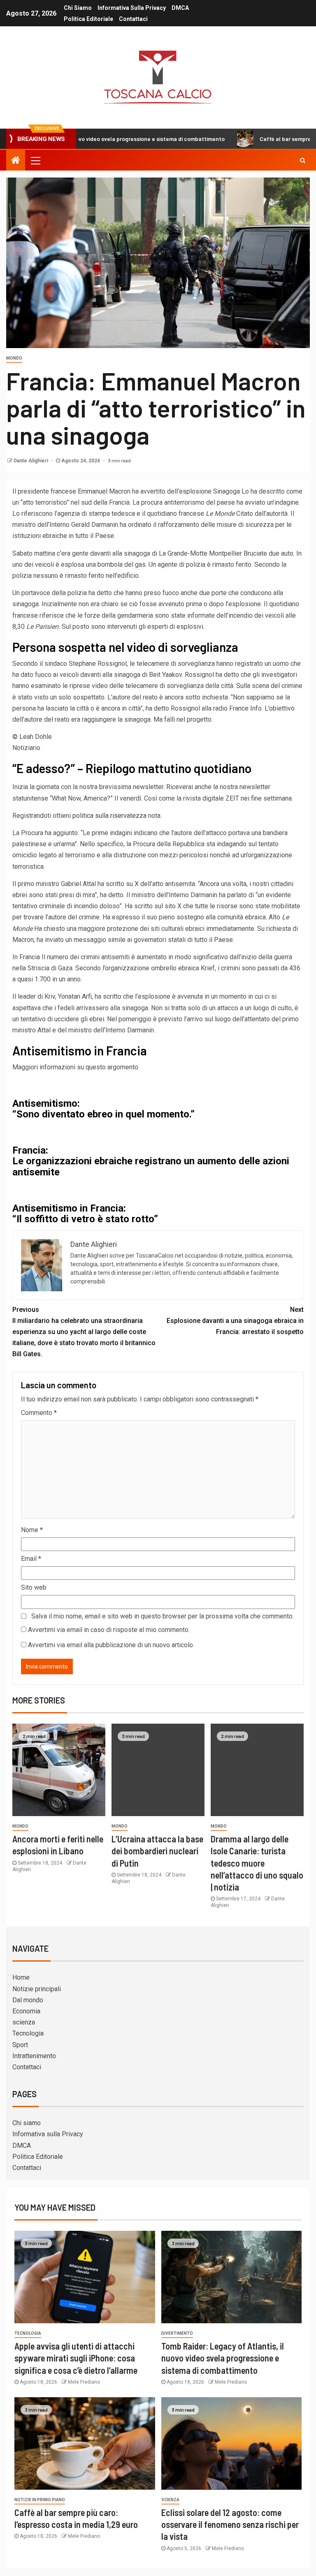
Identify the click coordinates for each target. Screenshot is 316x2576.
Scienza (170, 2500)
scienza (24, 2022)
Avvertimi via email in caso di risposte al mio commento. (109, 1630)
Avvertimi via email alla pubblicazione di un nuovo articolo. (111, 1645)
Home (21, 1977)
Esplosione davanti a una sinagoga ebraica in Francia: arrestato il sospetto (235, 1321)
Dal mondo (28, 2000)
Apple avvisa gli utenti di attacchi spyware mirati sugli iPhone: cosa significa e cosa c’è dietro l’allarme (76, 2358)
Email (31, 1559)
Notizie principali (37, 1989)
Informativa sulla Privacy (132, 8)
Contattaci (133, 19)
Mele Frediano (84, 2382)
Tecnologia (28, 2033)
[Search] (303, 160)
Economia (26, 2011)
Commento (39, 1413)
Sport (20, 2045)
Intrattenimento (34, 2056)
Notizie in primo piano (40, 2500)
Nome (32, 1530)
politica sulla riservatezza (109, 816)
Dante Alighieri (31, 461)
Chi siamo (78, 8)
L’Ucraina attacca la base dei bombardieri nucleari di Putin (157, 1851)
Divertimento (177, 2333)
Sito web (34, 1587)
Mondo (14, 358)
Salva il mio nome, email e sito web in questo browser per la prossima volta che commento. (163, 1616)
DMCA (180, 8)
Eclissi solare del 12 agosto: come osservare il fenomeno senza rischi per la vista (230, 2524)
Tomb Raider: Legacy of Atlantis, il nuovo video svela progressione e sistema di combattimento (223, 2358)
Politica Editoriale (88, 19)
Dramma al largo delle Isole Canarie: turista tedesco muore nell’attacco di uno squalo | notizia (257, 1863)
